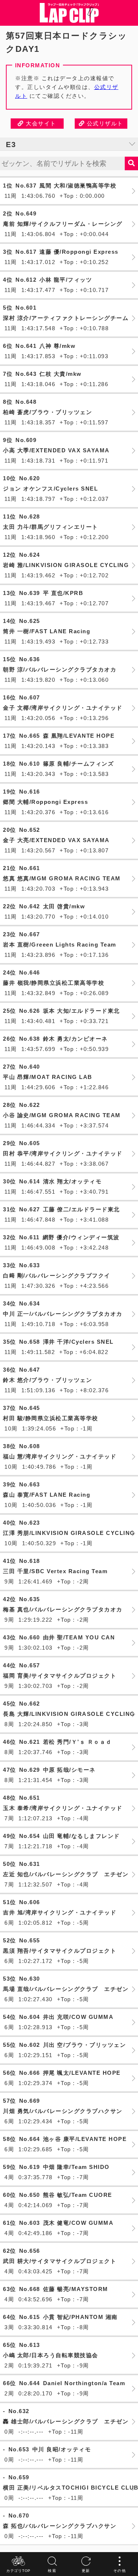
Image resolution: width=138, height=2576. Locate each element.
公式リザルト (104, 123)
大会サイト (40, 123)
